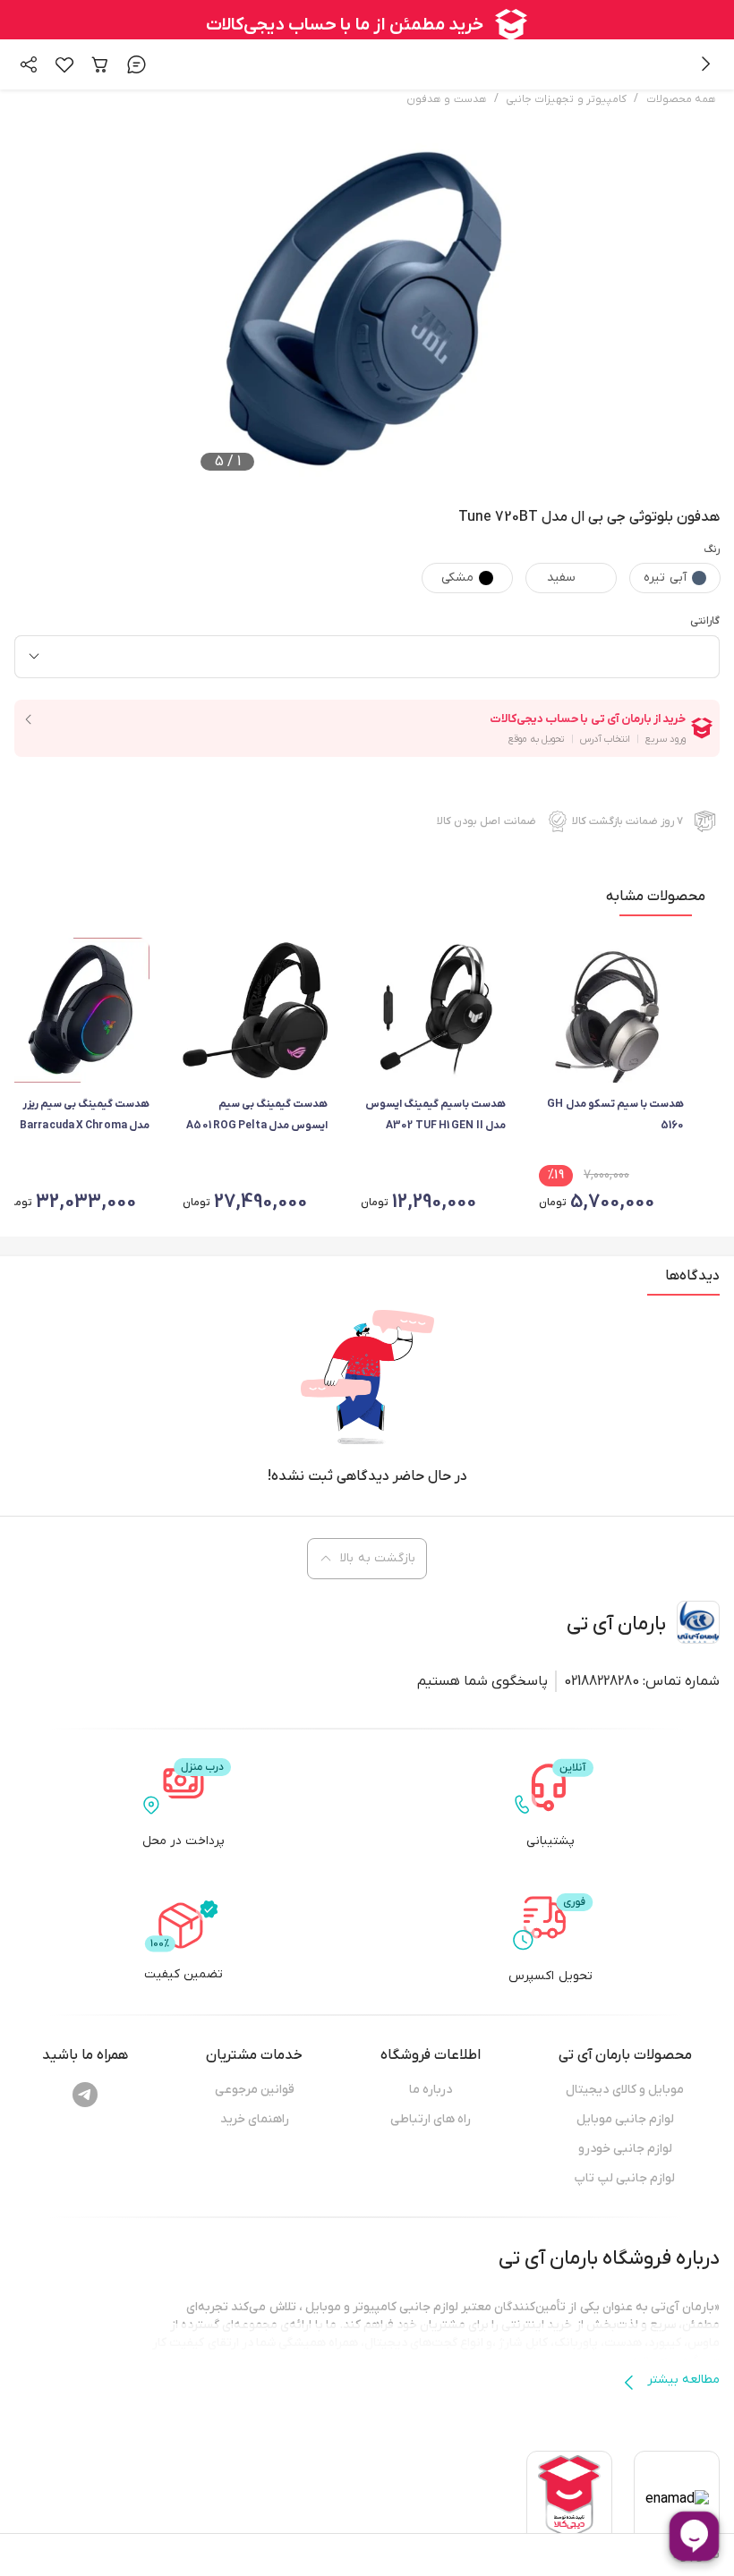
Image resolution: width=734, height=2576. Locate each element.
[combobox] (367, 657)
